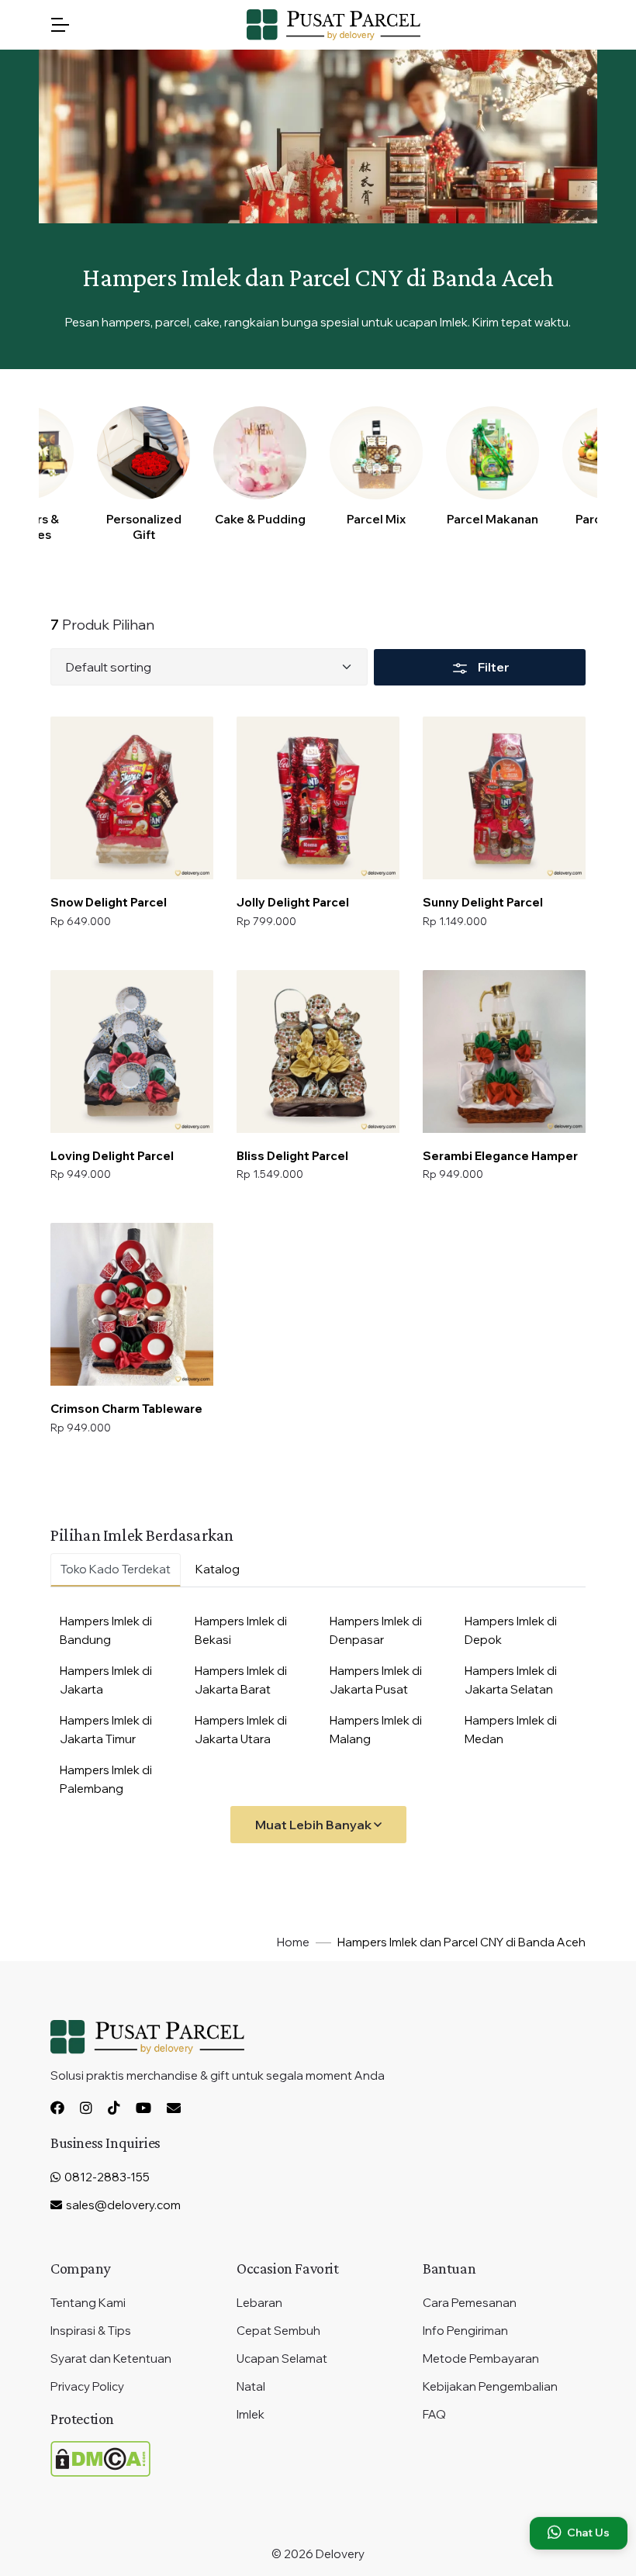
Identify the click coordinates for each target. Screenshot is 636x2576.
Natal (251, 2386)
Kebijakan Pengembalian (490, 2386)
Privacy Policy (87, 2386)
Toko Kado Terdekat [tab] (116, 1569)
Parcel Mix (376, 519)
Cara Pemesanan (470, 2303)
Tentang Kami (88, 2303)
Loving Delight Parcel (112, 1156)
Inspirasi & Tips (91, 2331)
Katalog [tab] (218, 1569)
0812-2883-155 (106, 2177)
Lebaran (259, 2303)
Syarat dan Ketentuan (111, 2358)
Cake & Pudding (260, 519)
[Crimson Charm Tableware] (132, 1304)
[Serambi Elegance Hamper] (504, 1051)
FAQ (434, 2414)
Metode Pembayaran (481, 2358)
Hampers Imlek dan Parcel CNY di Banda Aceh (461, 1942)
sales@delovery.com (123, 2205)
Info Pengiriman (465, 2331)
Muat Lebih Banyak (315, 1825)
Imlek (251, 2414)
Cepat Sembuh (278, 2331)
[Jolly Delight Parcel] (318, 798)
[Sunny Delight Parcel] (504, 798)
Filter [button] (493, 667)
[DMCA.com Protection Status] (100, 2458)
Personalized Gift (144, 527)
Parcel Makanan (493, 519)
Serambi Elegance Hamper (500, 1156)
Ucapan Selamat (282, 2358)
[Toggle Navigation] (60, 25)
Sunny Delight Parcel (483, 902)
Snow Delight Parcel (109, 902)
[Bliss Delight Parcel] (318, 1051)
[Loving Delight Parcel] (132, 1051)
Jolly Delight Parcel (293, 902)
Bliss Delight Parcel (292, 1156)
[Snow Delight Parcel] (132, 798)
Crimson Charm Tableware (126, 1409)
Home (293, 1942)
